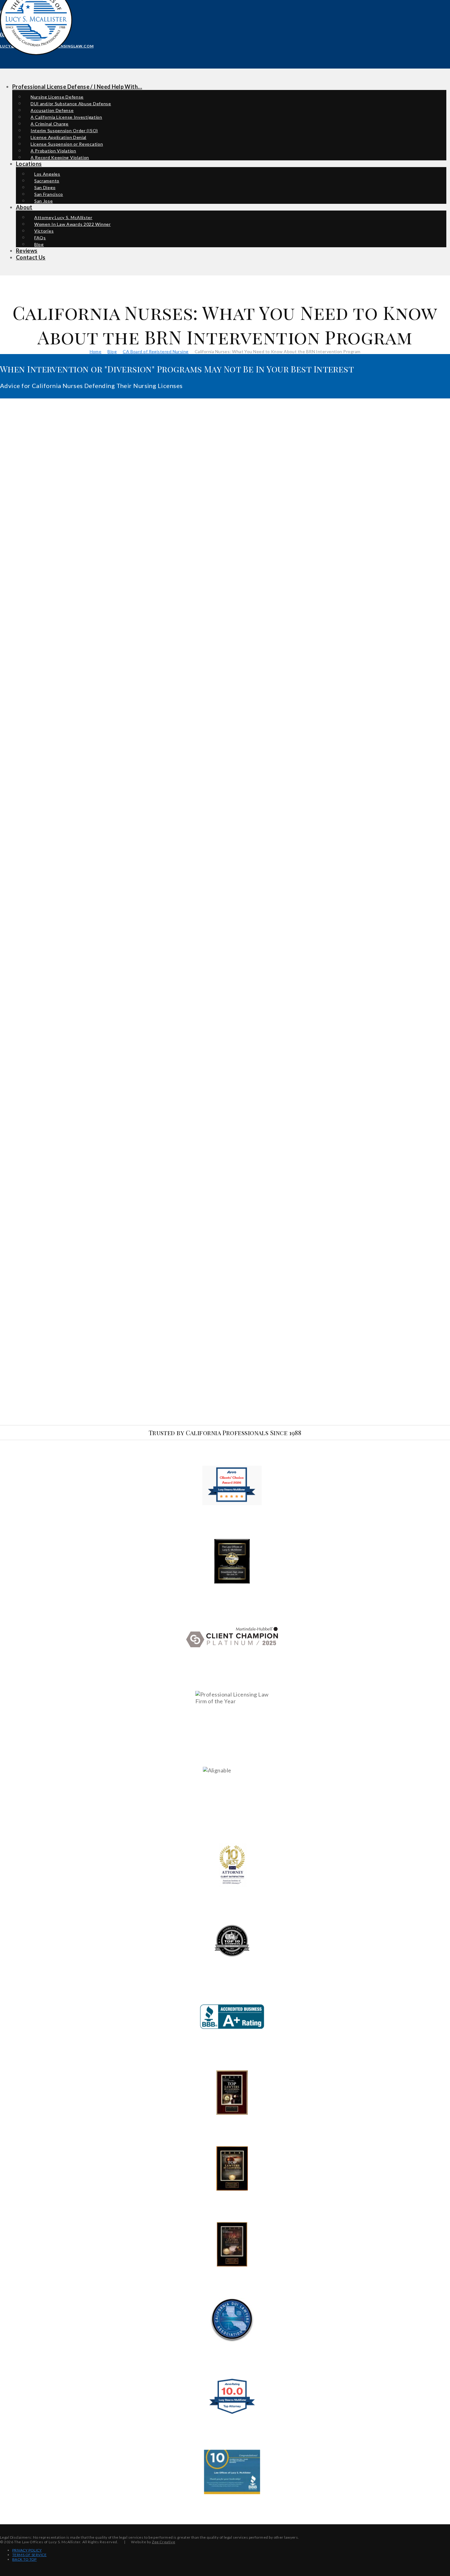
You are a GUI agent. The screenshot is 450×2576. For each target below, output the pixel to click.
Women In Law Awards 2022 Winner (73, 224)
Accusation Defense (52, 110)
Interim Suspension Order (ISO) (64, 131)
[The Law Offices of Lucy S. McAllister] (36, 48)
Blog (39, 244)
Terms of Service (29, 2555)
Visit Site (232, 1485)
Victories (44, 231)
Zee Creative (163, 2542)
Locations (29, 164)
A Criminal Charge (50, 124)
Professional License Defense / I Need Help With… (77, 87)
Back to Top (24, 2559)
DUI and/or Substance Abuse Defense (71, 104)
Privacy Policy (27, 2550)
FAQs (40, 238)
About (24, 207)
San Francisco (49, 194)
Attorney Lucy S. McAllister (63, 217)
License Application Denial (58, 137)
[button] (1, 56)
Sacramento (47, 181)
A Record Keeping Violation (60, 157)
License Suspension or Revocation (67, 144)
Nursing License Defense (57, 97)
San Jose (44, 201)
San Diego (45, 187)
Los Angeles (47, 174)
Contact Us (31, 257)
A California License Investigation (66, 117)
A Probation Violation (53, 151)
